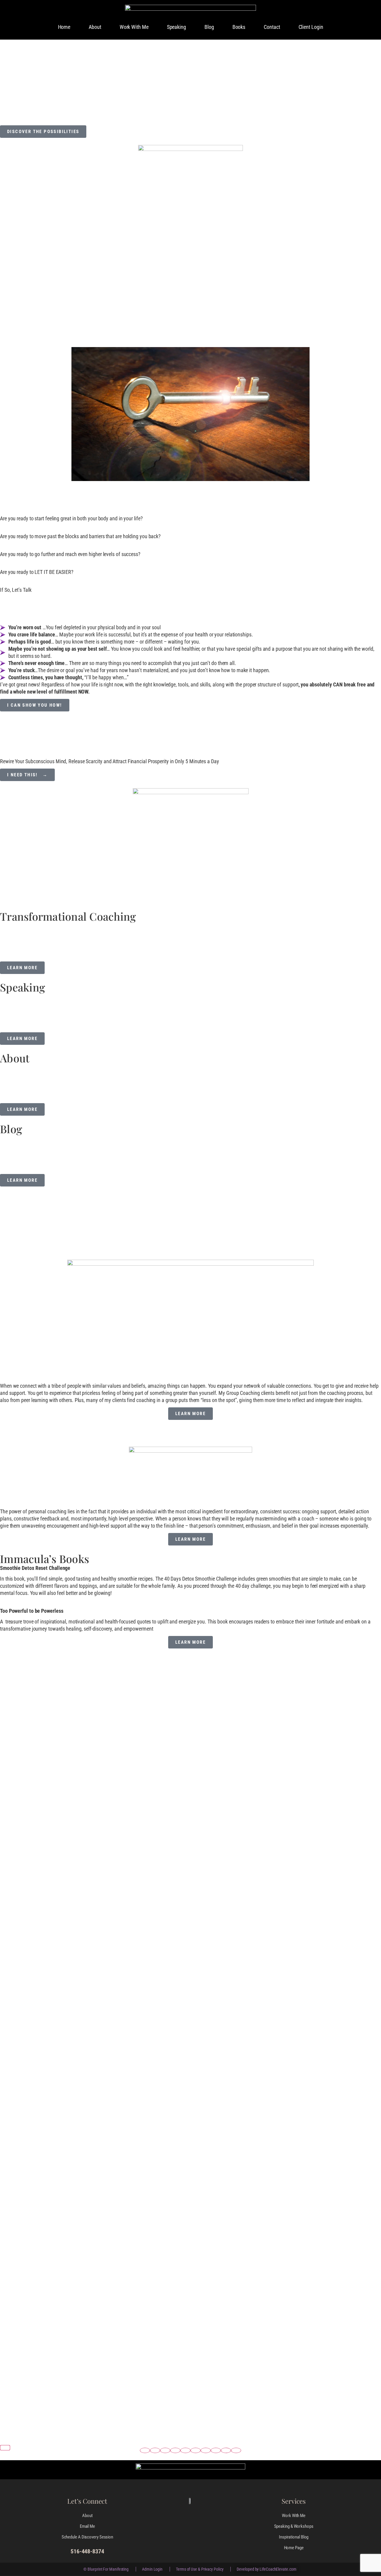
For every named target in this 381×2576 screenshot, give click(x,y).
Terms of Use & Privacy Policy (200, 2569)
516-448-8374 (87, 2551)
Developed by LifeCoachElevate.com (266, 2569)
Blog (209, 27)
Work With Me (134, 27)
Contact (272, 27)
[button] (145, 2450)
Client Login (311, 27)
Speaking (177, 27)
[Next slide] (5, 2448)
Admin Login (152, 2569)
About (95, 27)
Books (239, 27)
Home (64, 27)
